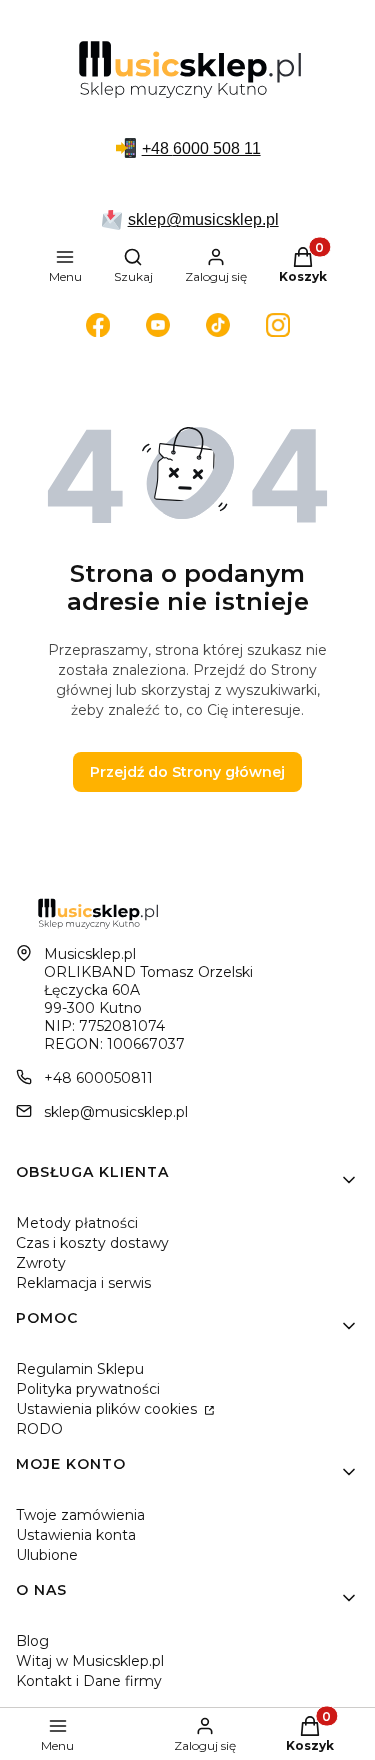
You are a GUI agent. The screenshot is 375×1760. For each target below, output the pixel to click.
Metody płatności (77, 1223)
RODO (39, 1429)
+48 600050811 (98, 1078)
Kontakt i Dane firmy (89, 1681)
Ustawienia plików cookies (108, 1409)
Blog (32, 1641)
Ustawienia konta (76, 1535)
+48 (157, 148)
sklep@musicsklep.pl (203, 219)
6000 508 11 (217, 148)
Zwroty (41, 1263)
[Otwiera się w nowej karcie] (98, 325)
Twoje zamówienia (80, 1515)
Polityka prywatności (88, 1389)
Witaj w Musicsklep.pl (90, 1661)
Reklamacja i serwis (83, 1283)
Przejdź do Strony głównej (187, 772)
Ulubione (47, 1555)
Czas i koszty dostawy (92, 1243)
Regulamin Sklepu (80, 1369)
